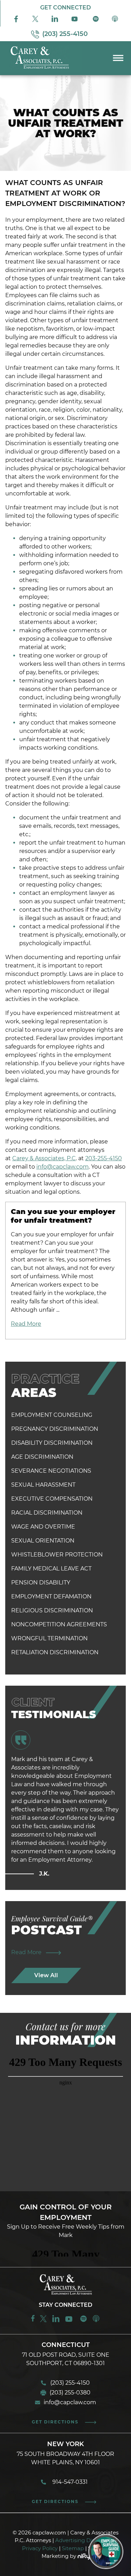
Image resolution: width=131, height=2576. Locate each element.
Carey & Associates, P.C (44, 1158)
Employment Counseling (52, 1415)
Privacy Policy (40, 2548)
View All (46, 1975)
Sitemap (73, 2548)
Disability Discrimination (52, 1443)
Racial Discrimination (47, 1513)
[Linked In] (55, 21)
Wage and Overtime (43, 1527)
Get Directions (55, 2422)
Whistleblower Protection (57, 1555)
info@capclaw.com (63, 1167)
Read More (26, 1324)
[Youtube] (75, 21)
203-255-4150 (104, 1158)
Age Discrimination (42, 1457)
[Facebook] (16, 21)
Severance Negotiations (51, 1471)
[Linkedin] (56, 2321)
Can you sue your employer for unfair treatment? (63, 1216)
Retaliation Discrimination (55, 1652)
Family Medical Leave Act (51, 1569)
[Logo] (41, 70)
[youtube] (70, 2321)
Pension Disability (41, 1583)
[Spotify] (96, 21)
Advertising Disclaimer (85, 2540)
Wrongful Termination (49, 1638)
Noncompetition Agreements (59, 1624)
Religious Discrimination (52, 1610)
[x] (35, 21)
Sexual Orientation (43, 1541)
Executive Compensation (52, 1499)
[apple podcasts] (96, 2321)
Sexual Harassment (43, 1485)
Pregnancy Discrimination (55, 1429)
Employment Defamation (51, 1596)
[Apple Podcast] (115, 21)
